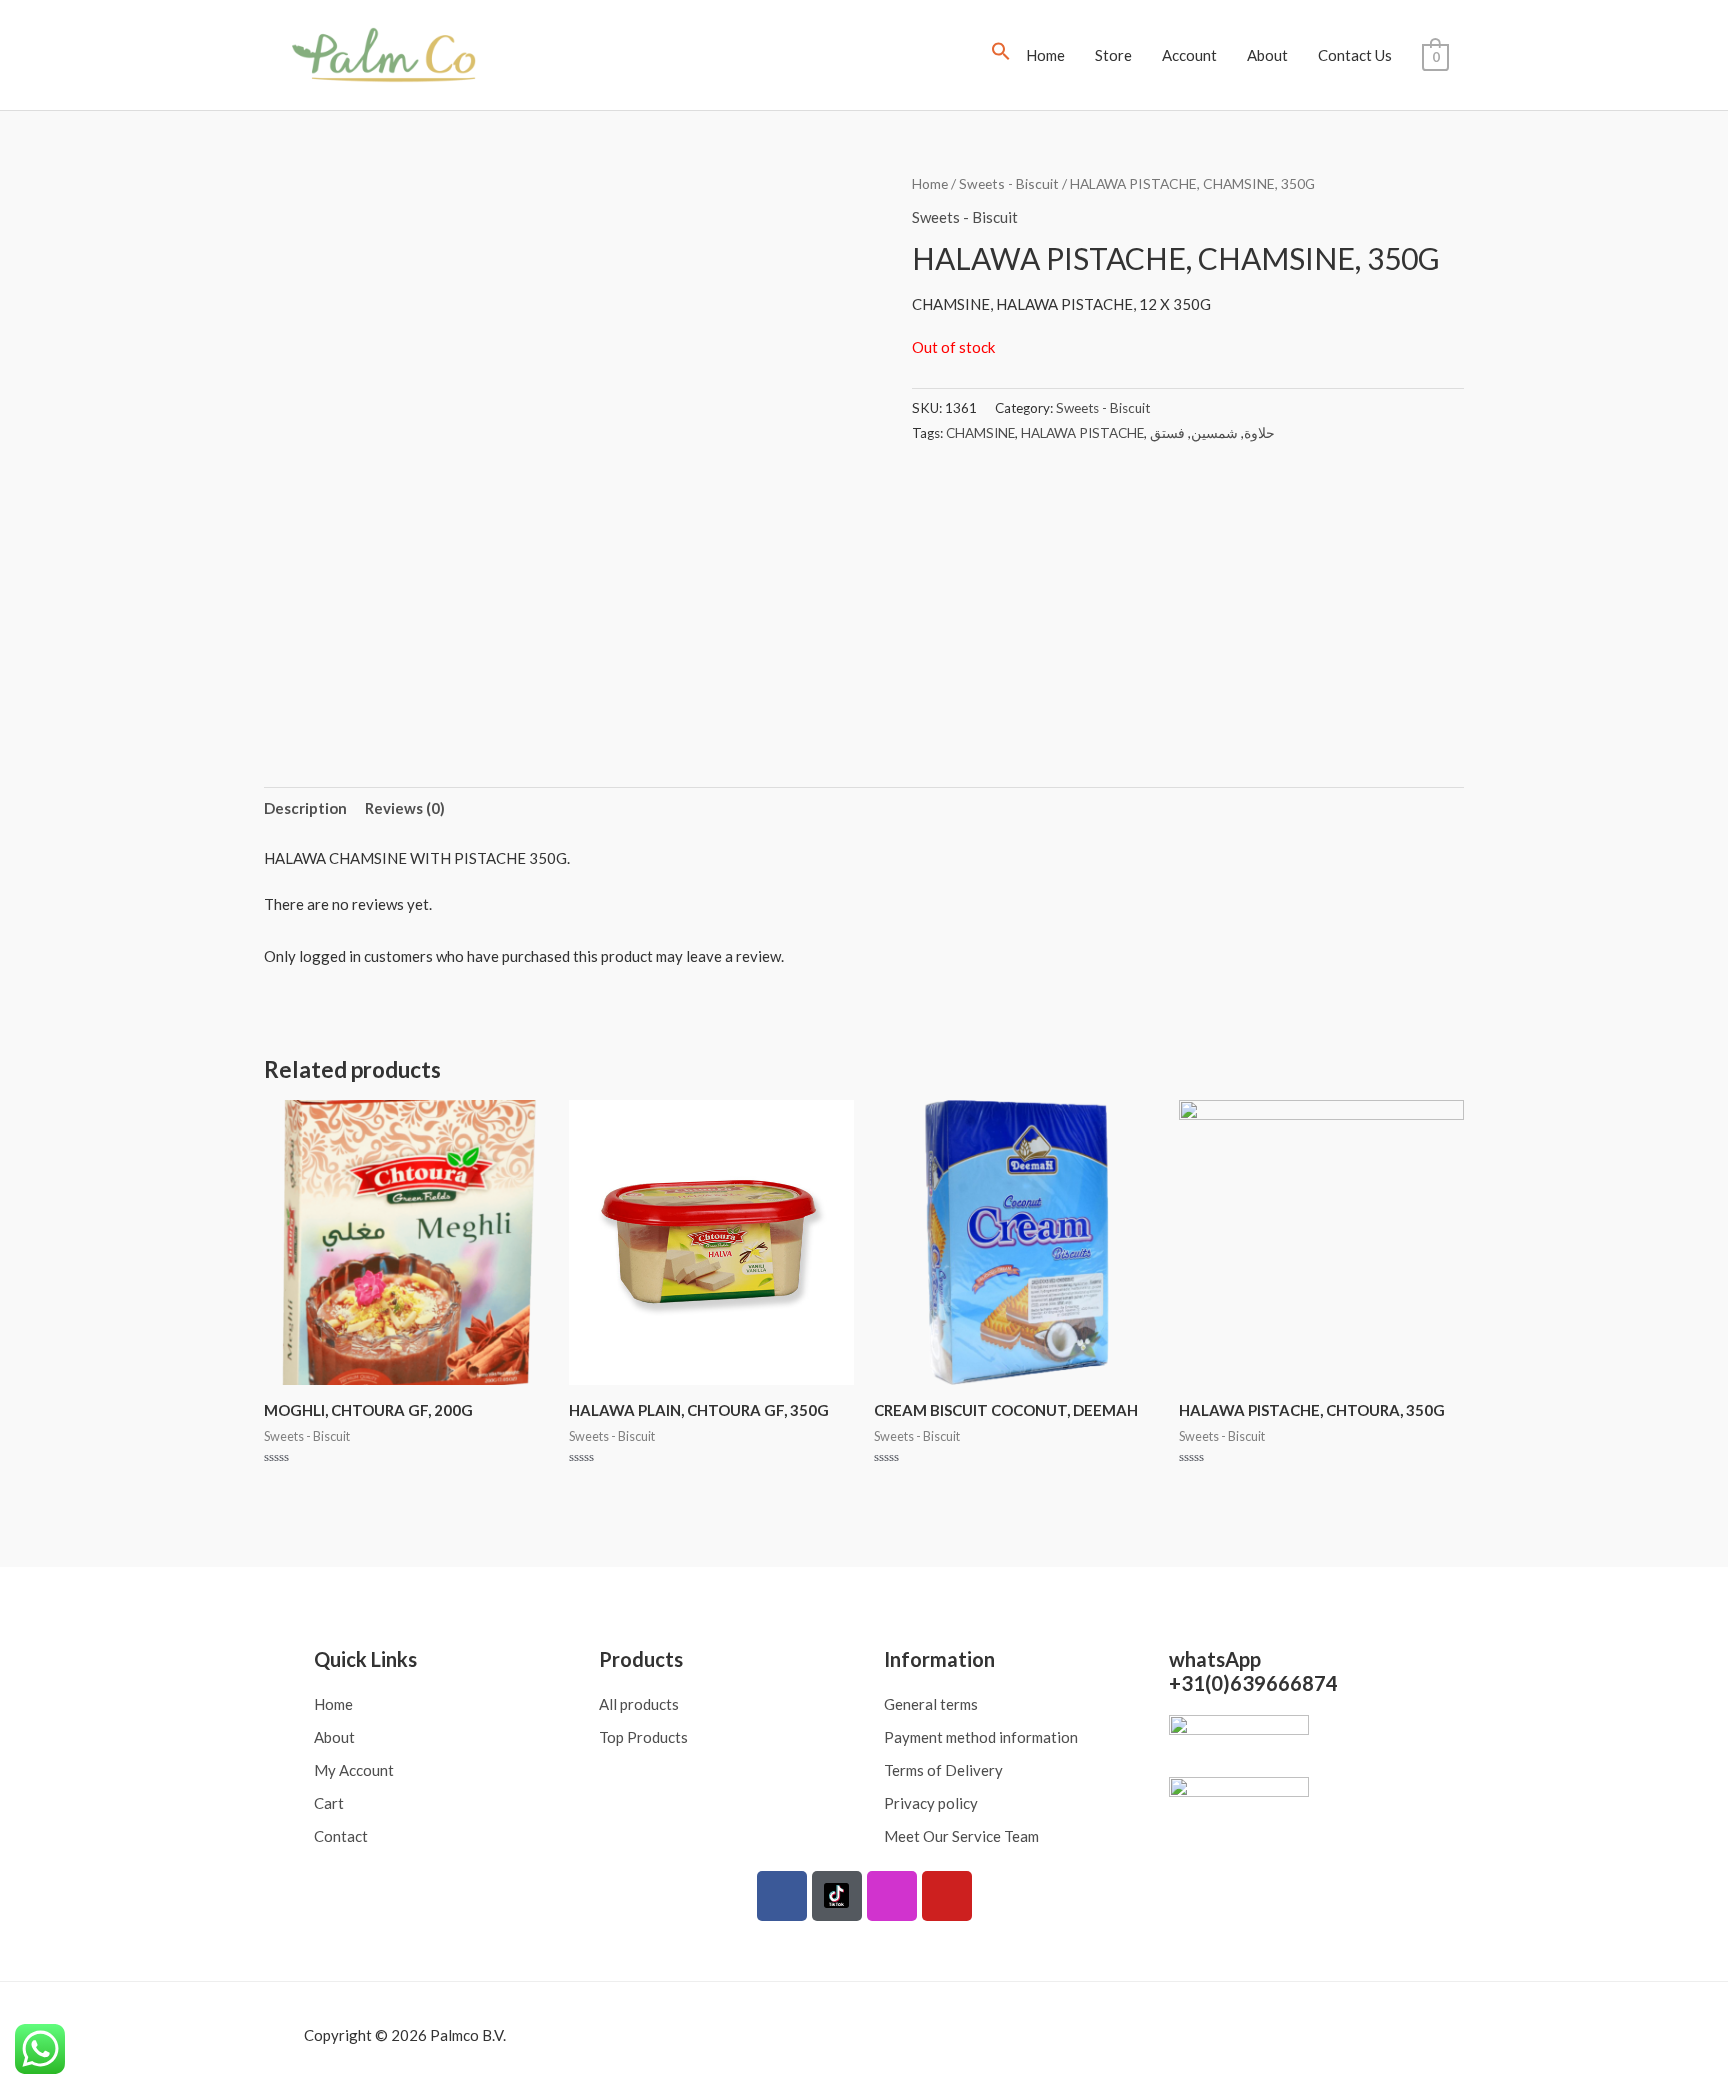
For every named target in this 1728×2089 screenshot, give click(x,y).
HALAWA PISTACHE (1082, 433)
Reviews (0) (405, 808)
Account (1189, 55)
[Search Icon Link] (1001, 55)
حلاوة (1259, 433)
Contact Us (1355, 55)
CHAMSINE (980, 433)
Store (1113, 55)
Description (305, 808)
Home (1045, 55)
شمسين (1214, 433)
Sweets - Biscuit (1009, 183)
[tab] (305, 808)
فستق (1167, 433)
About (1267, 55)
